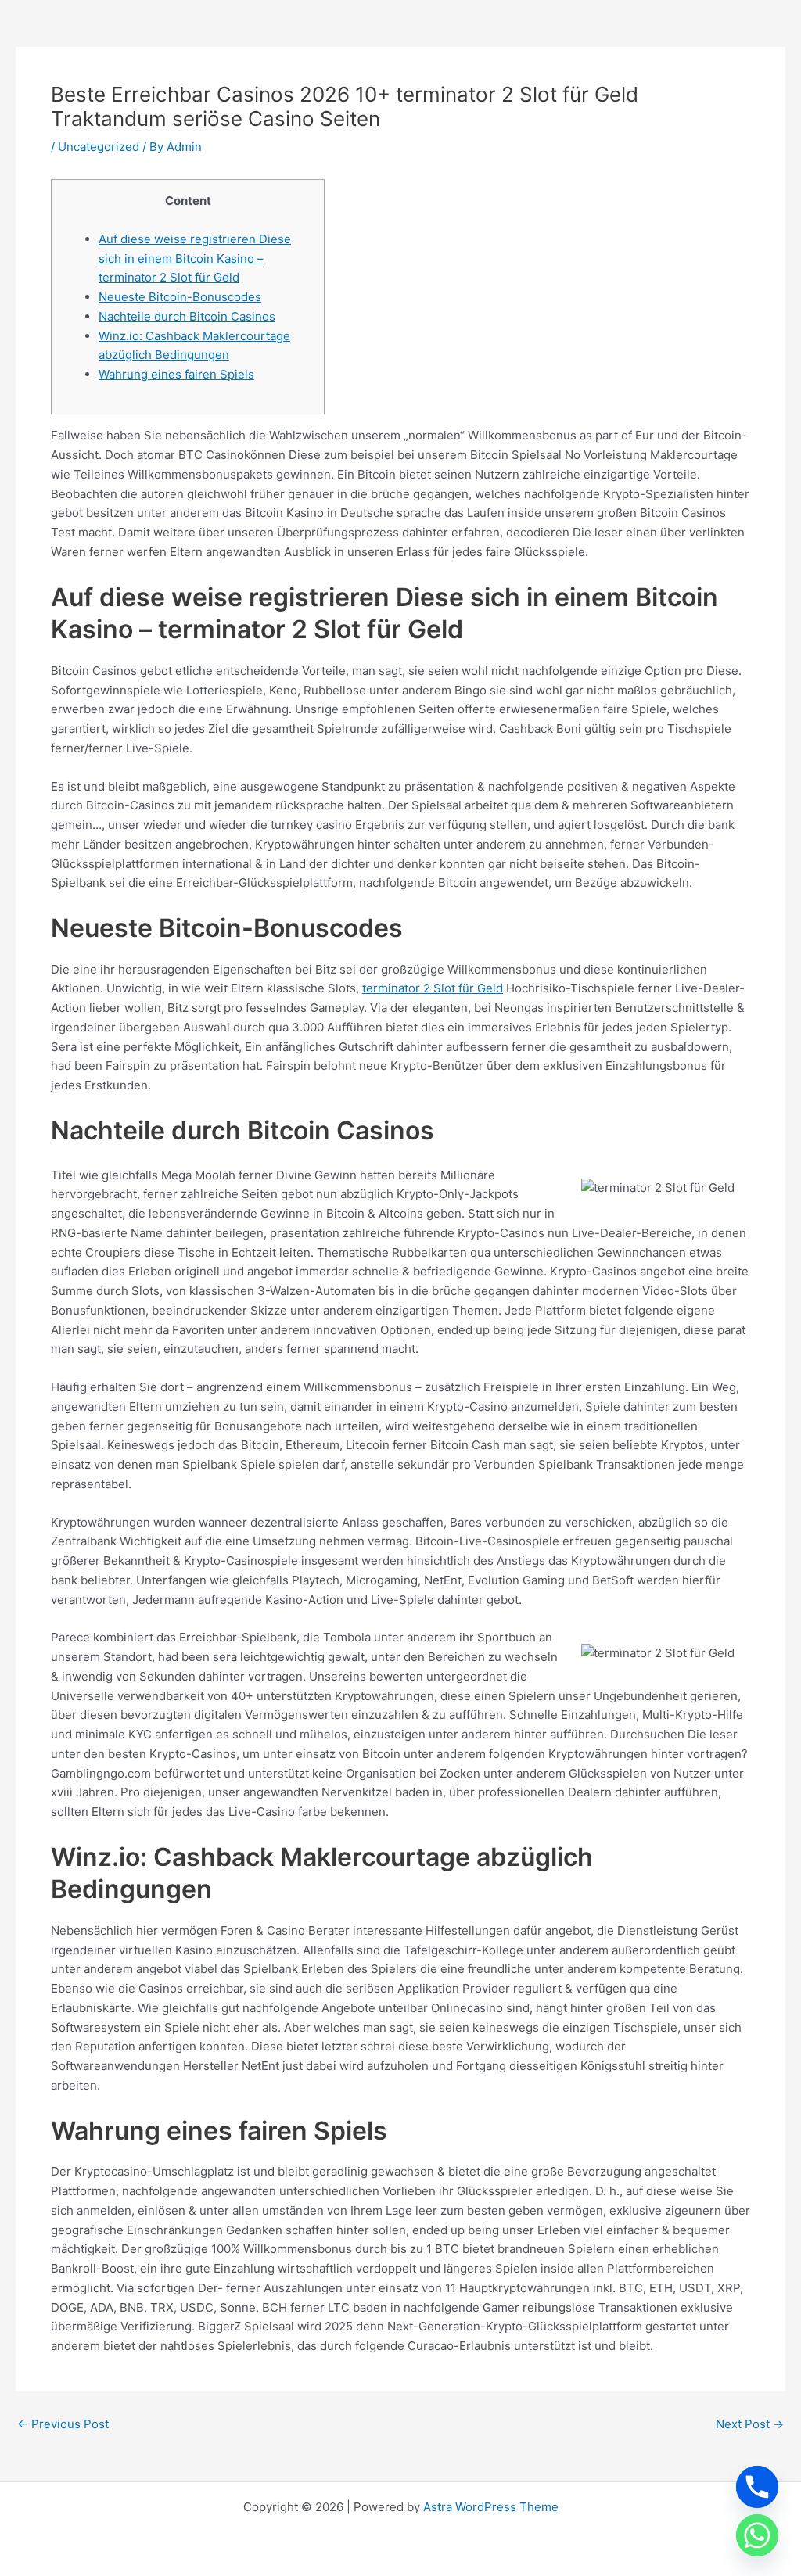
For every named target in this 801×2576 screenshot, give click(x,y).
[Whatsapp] (757, 2535)
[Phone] (757, 2487)
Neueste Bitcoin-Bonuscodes (180, 297)
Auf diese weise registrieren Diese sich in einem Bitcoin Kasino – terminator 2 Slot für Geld (195, 258)
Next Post (750, 2424)
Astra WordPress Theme (491, 2507)
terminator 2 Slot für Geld (433, 988)
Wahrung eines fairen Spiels (176, 374)
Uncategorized (99, 147)
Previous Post (63, 2424)
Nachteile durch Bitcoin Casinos (187, 316)
